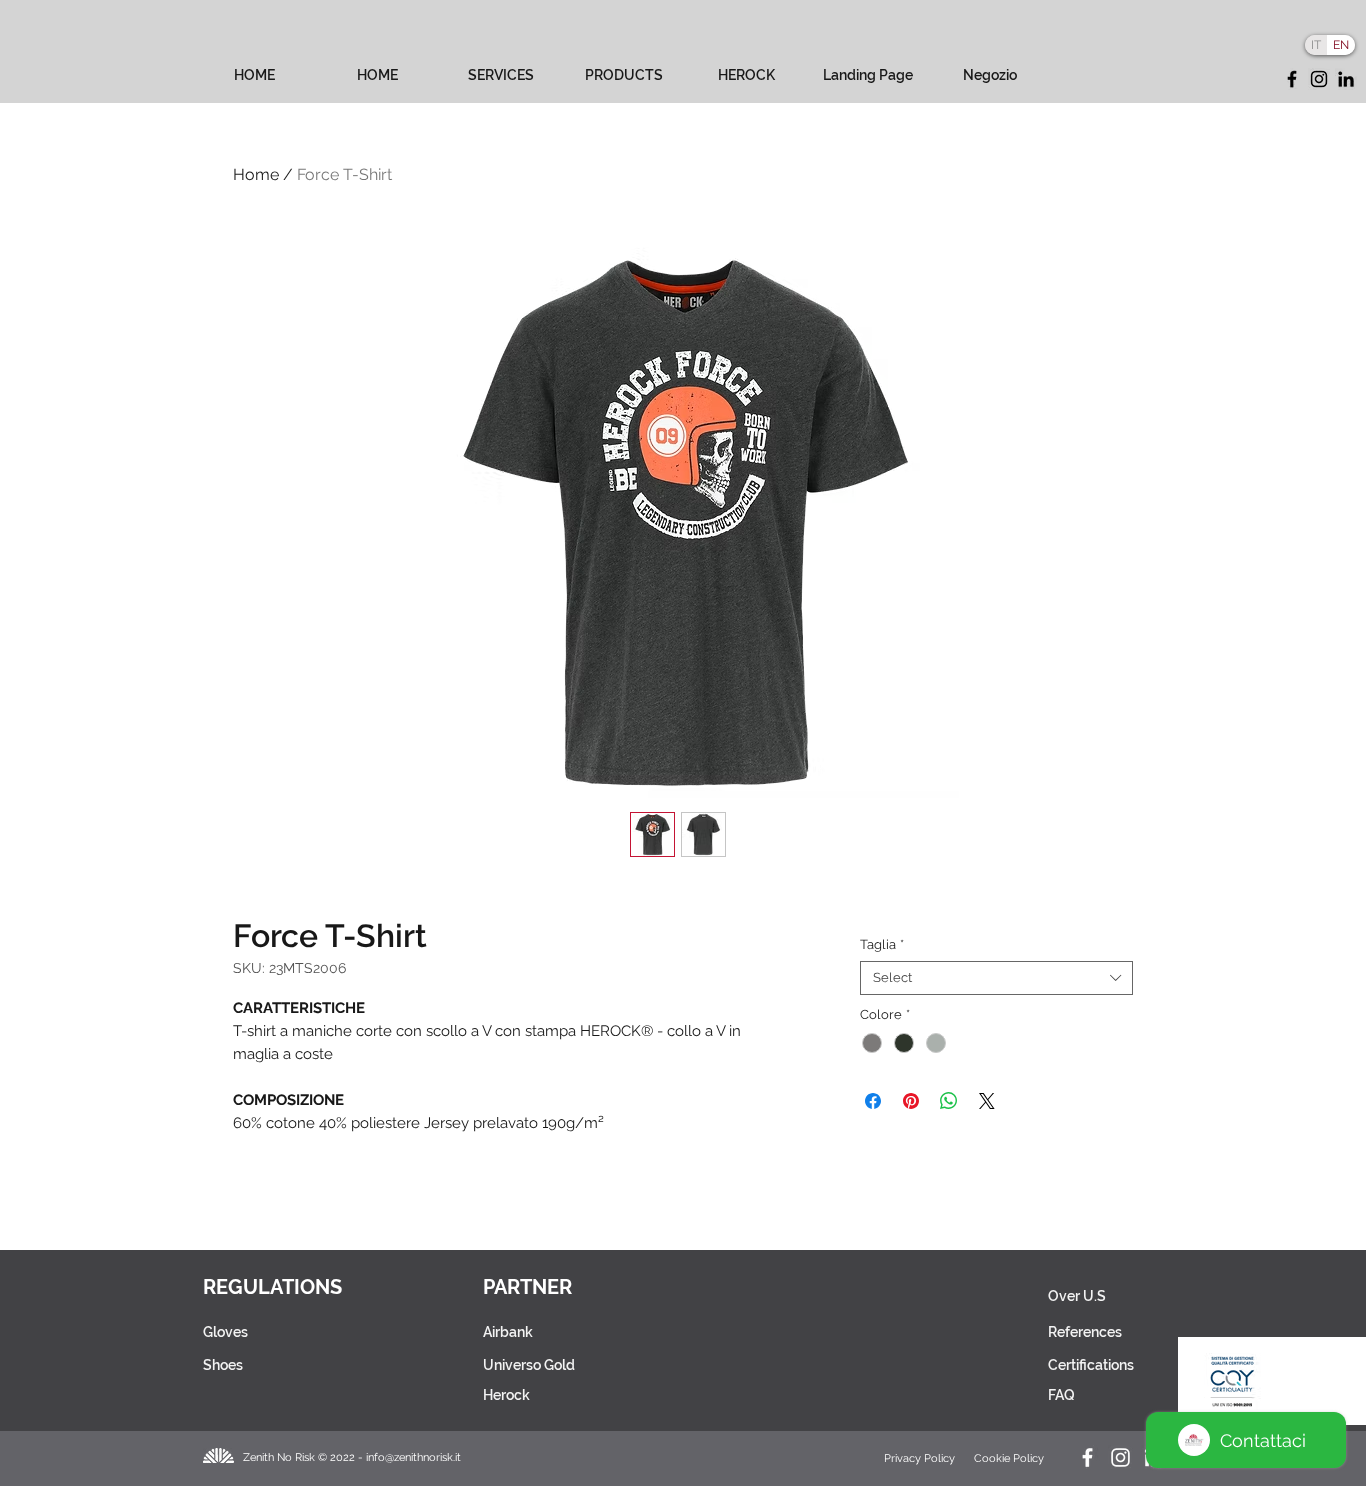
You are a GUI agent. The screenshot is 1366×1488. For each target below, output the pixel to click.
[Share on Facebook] (873, 1101)
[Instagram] (1319, 79)
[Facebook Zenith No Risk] (1087, 1457)
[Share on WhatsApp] (949, 1101)
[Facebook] (1292, 79)
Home (256, 174)
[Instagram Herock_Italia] (1120, 1457)
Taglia (882, 944)
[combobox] (996, 978)
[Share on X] (987, 1101)
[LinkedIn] (1346, 79)
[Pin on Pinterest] (911, 1101)
